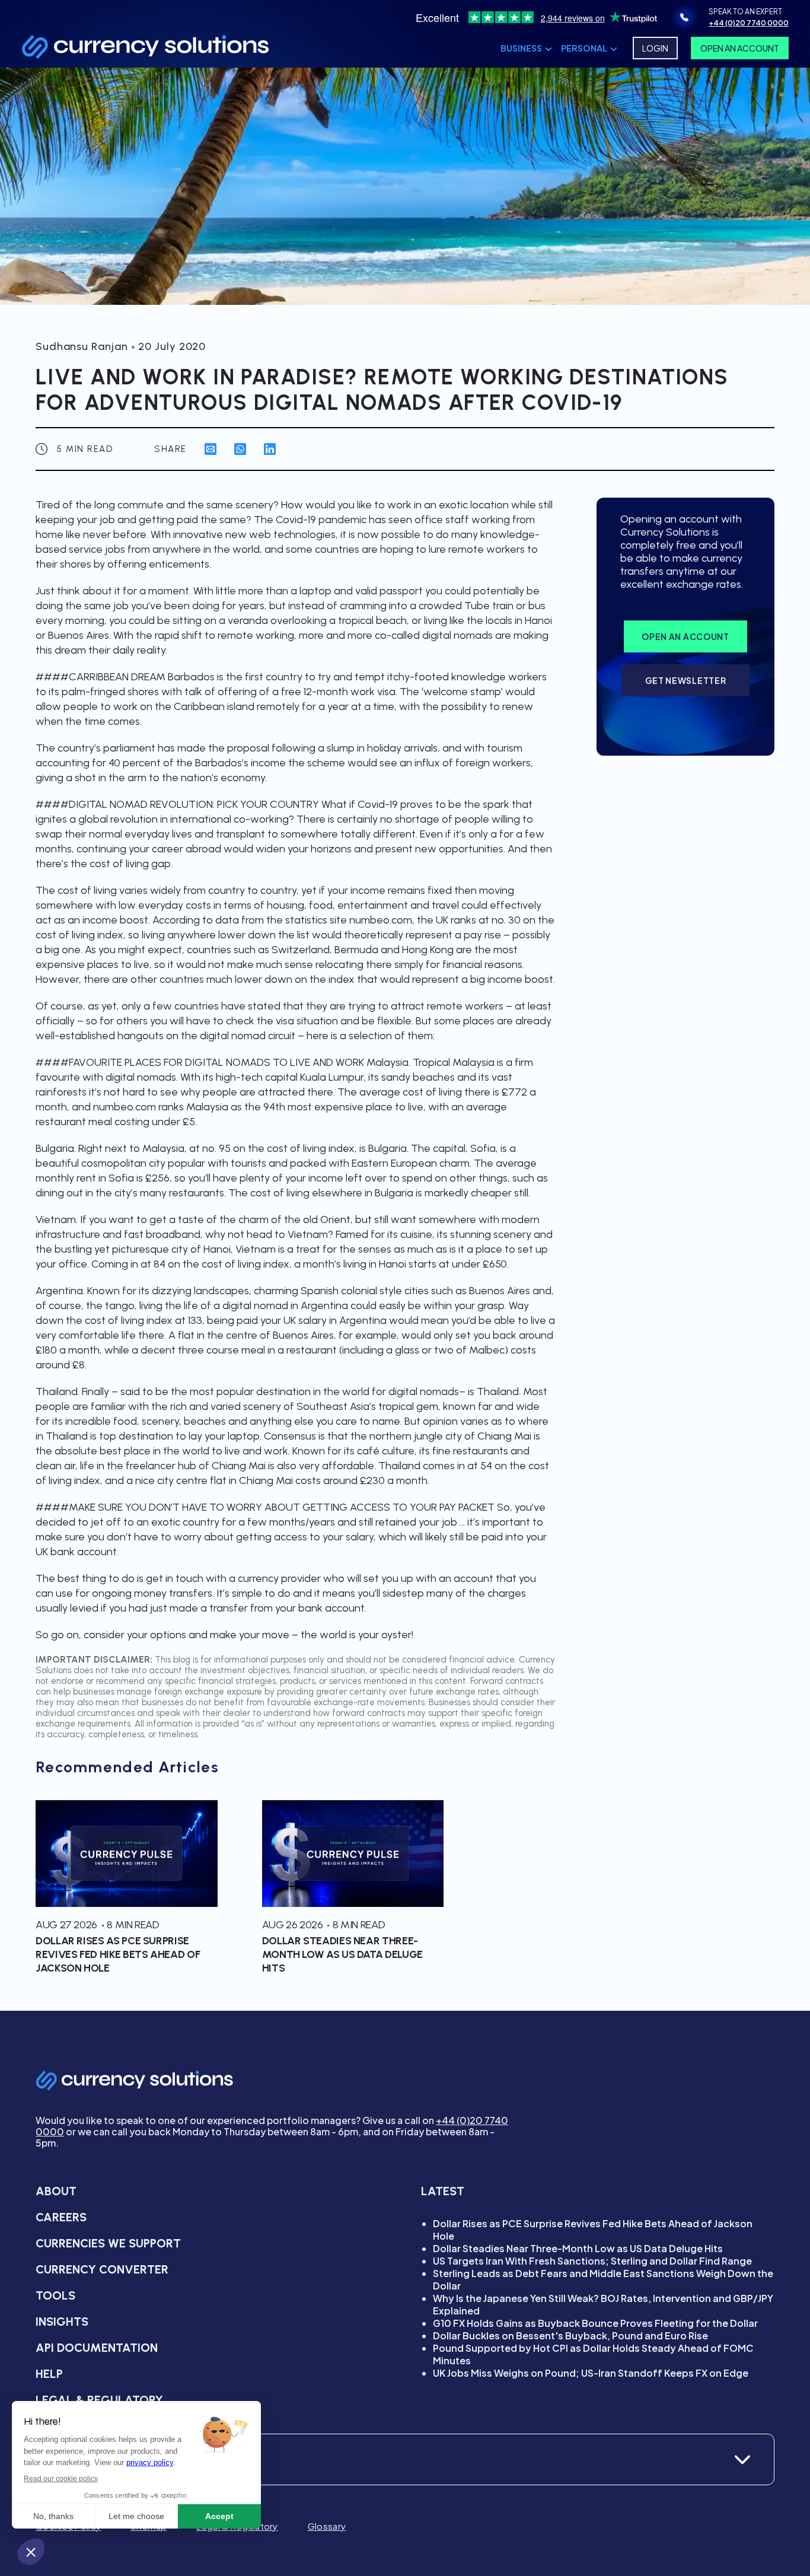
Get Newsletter (686, 680)
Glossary (327, 2526)
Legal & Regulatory (99, 2400)
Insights (62, 2322)
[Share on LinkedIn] (270, 449)
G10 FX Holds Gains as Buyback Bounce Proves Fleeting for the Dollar (595, 2323)
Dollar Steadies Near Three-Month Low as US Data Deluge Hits (578, 2248)
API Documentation (97, 2348)
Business (521, 48)
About (56, 2191)
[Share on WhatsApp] (240, 449)
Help (49, 2374)
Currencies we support (108, 2243)
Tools (55, 2295)
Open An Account (740, 48)
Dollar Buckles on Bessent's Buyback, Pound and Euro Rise (570, 2335)
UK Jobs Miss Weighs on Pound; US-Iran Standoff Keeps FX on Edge (591, 2373)
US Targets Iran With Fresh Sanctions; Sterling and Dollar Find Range (592, 2261)
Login (655, 48)
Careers (61, 2217)
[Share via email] (211, 449)
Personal (584, 48)
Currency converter (102, 2269)
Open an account (685, 636)
